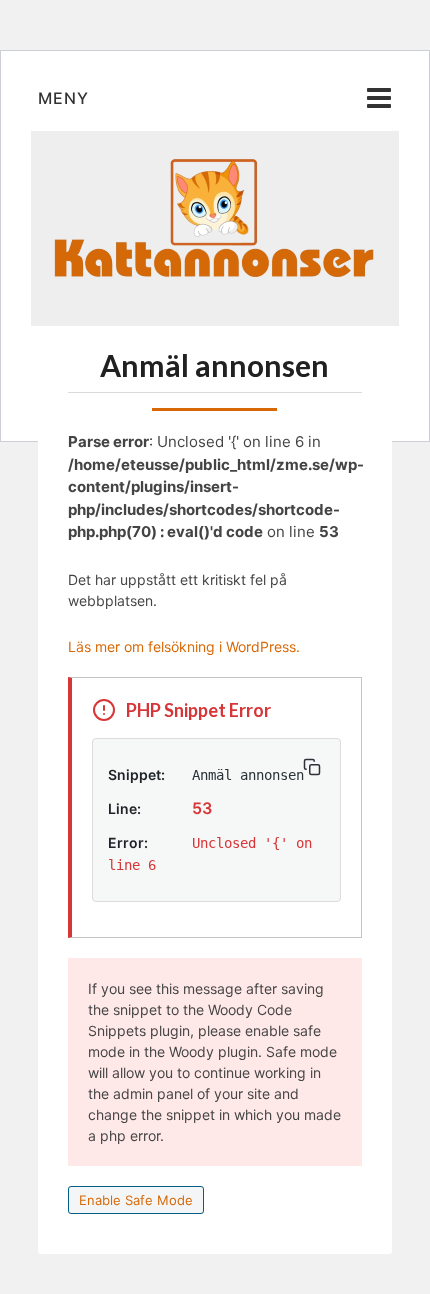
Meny (63, 98)
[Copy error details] (312, 767)
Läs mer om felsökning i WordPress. (184, 646)
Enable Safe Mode (136, 1200)
